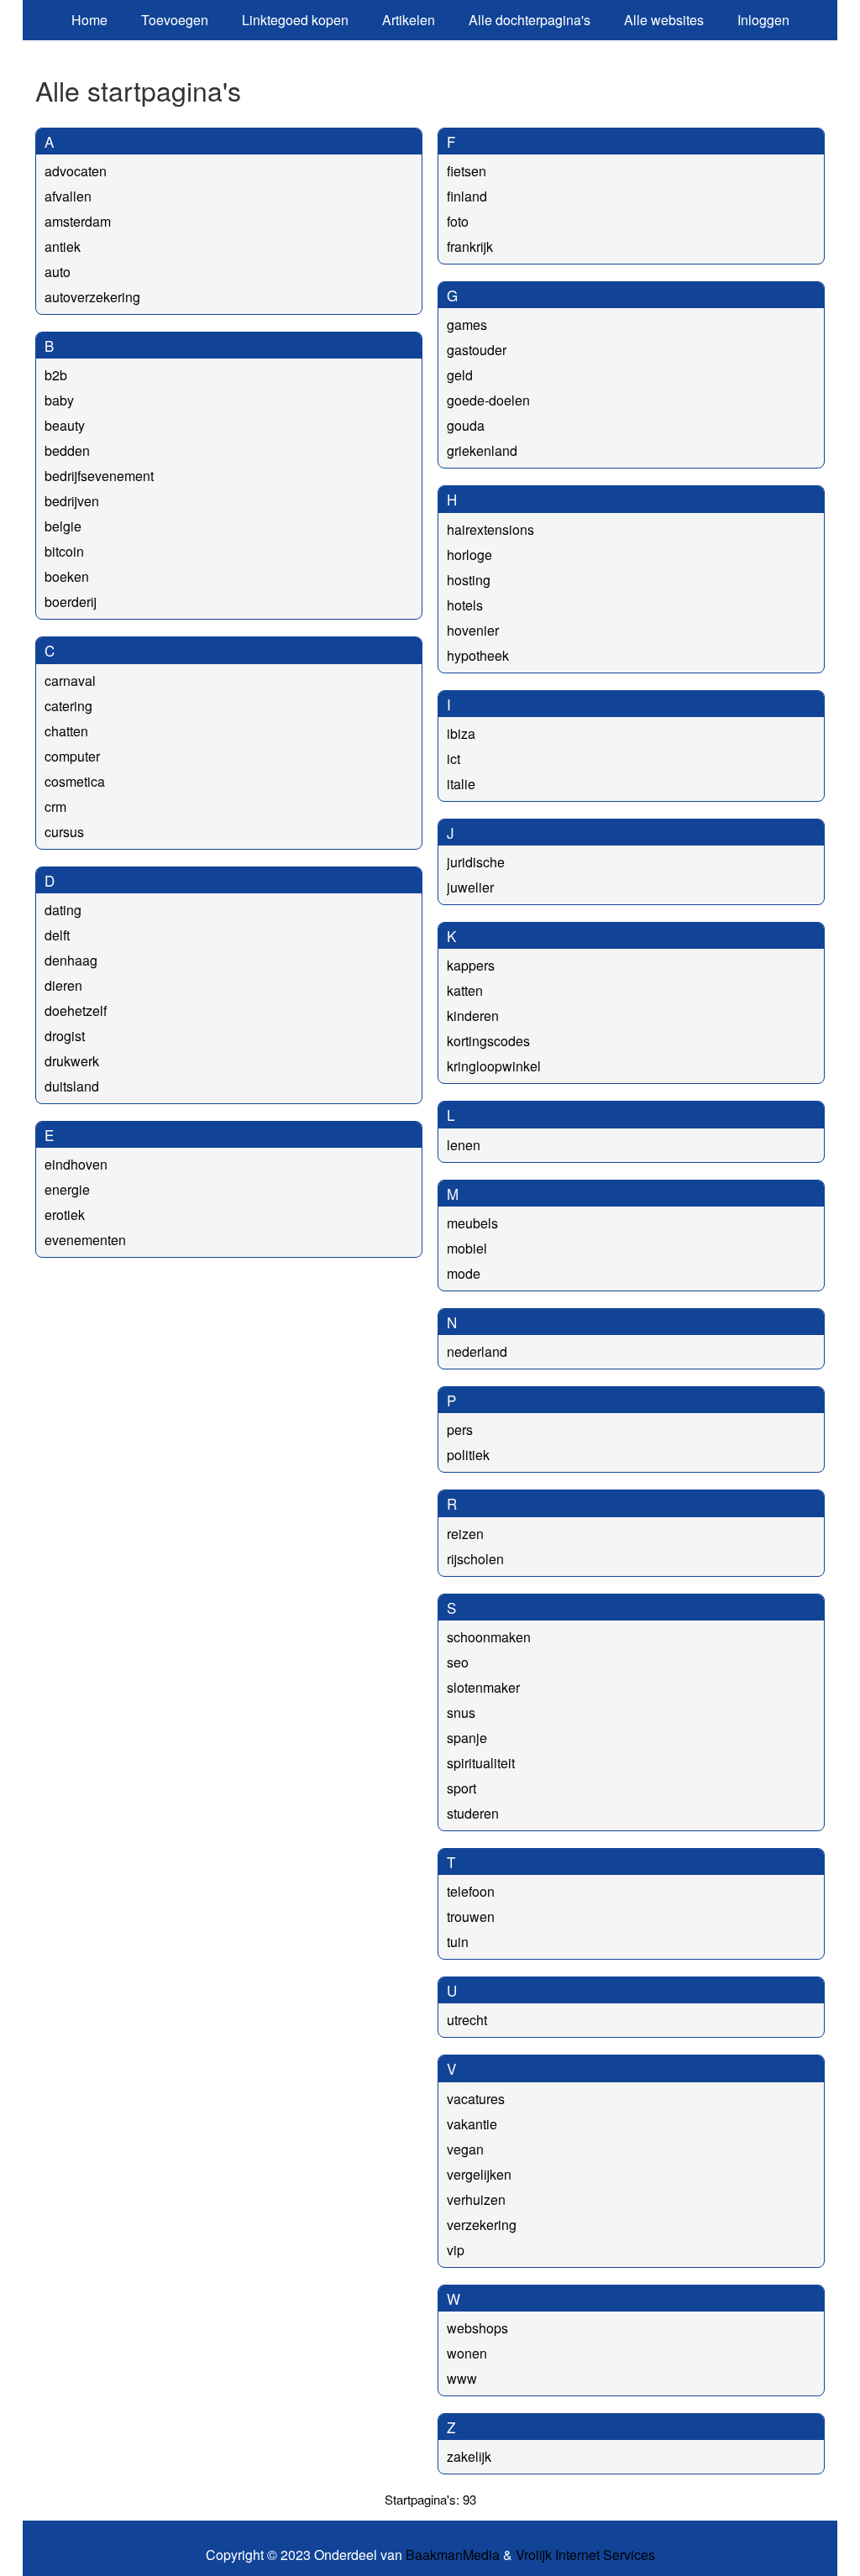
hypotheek (478, 655)
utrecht (467, 2020)
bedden (67, 450)
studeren (473, 1813)
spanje (467, 1738)
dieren (63, 985)
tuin (458, 1942)
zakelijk (469, 2456)
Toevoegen (175, 20)
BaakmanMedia (453, 2555)
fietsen (467, 171)
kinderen (473, 1016)
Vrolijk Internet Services (585, 2555)
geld (460, 375)
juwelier (470, 887)
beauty (65, 425)
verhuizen (476, 2199)
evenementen (85, 1240)
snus (461, 1712)
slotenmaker (483, 1687)
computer (72, 756)
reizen (465, 1534)
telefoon (471, 1891)
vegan (465, 2149)
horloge (469, 555)
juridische (476, 862)
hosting (469, 580)
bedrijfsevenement (99, 476)
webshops (477, 2328)
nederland (477, 1351)
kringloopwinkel (494, 1066)
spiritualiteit (481, 1763)
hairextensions (490, 529)
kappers (471, 965)
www (462, 2378)
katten (465, 990)
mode (464, 1273)
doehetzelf (76, 1011)
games (467, 325)
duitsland (72, 1086)
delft (57, 935)
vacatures (476, 2099)
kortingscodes (488, 1041)
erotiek (65, 1215)
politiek (468, 1455)
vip (456, 2250)
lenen (464, 1145)
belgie (63, 526)
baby (59, 400)
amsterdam (78, 221)
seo (458, 1662)
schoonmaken (489, 1637)
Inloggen (763, 20)
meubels (472, 1223)
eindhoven (76, 1164)
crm (55, 806)
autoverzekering (92, 297)
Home (89, 20)
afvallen (68, 196)
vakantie (472, 2124)
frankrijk (470, 246)
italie (461, 784)
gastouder (477, 350)
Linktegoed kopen (295, 20)
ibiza (461, 733)
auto (58, 272)
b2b (56, 375)
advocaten (76, 171)
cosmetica (75, 781)
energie (67, 1189)
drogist (65, 1036)
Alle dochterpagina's (530, 20)
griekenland (482, 450)
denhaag (71, 960)
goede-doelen (488, 400)
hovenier (473, 630)
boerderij (71, 602)
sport (461, 1788)
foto (458, 221)
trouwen (471, 1916)
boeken (67, 576)
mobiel (467, 1248)
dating (63, 910)
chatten (66, 731)
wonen (467, 2353)
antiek (63, 246)
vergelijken (479, 2174)
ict (454, 759)
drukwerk (72, 1061)
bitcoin (64, 551)
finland (467, 196)
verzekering (482, 2225)
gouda (466, 425)
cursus (64, 832)
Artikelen (409, 20)
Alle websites (664, 20)
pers (460, 1429)
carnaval (70, 681)
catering (68, 706)
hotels (465, 605)
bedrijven (72, 501)
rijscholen (475, 1559)
